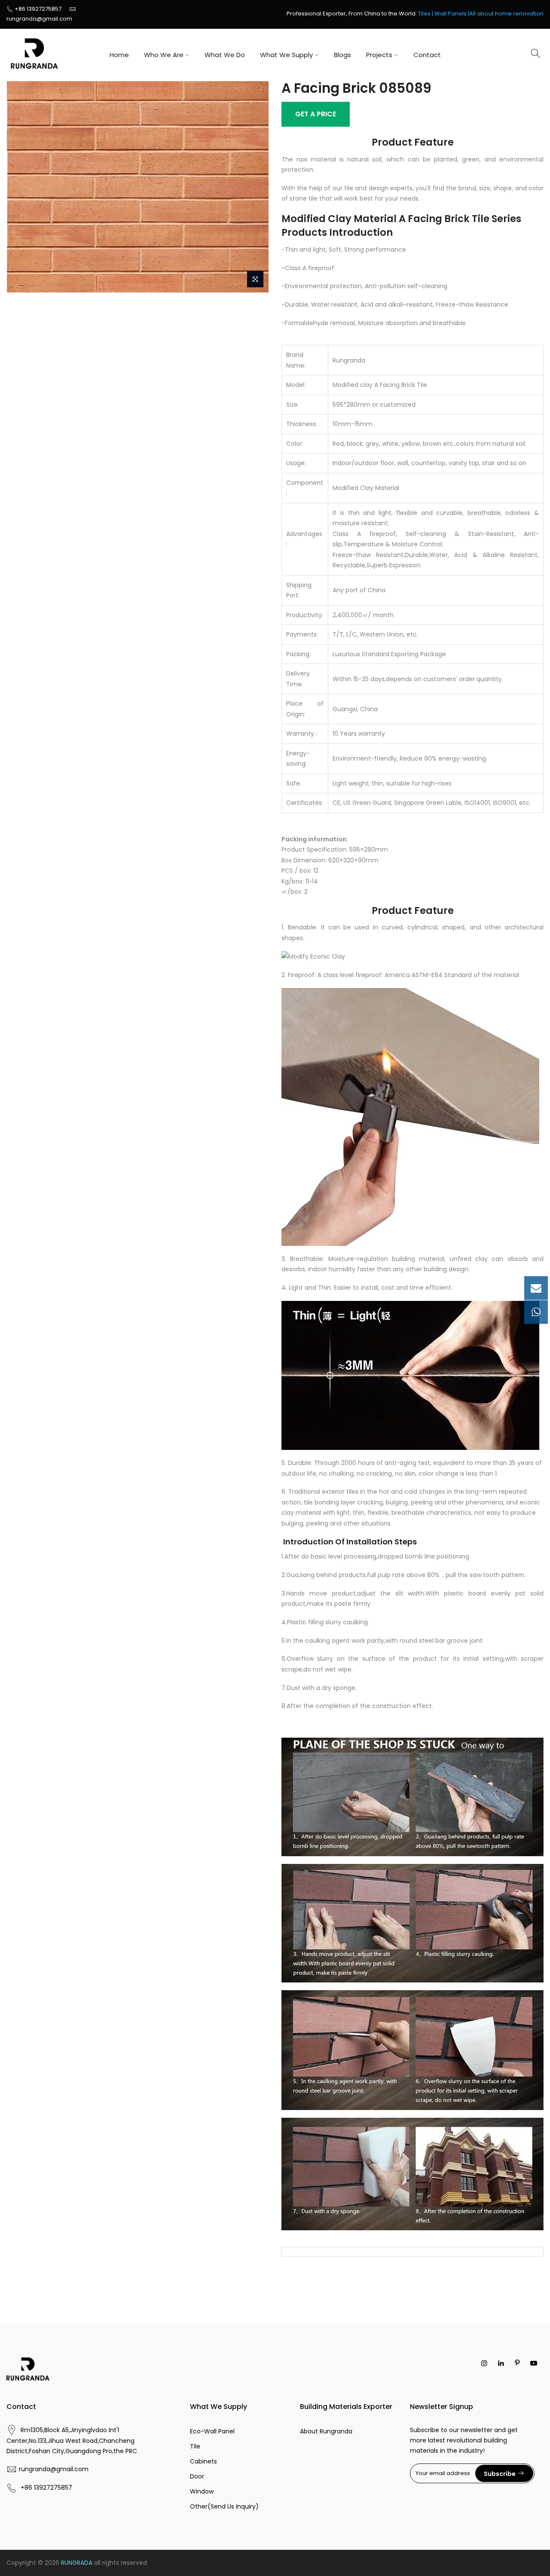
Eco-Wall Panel (212, 2431)
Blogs (342, 55)
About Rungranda (326, 2431)
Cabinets (203, 2461)
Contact (427, 55)
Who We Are (164, 55)
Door (197, 2476)
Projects (379, 55)
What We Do (225, 55)
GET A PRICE (316, 114)
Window (202, 2491)
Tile (195, 2446)
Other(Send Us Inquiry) (224, 2506)
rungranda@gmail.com (39, 19)
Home (119, 55)
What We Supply (286, 55)
